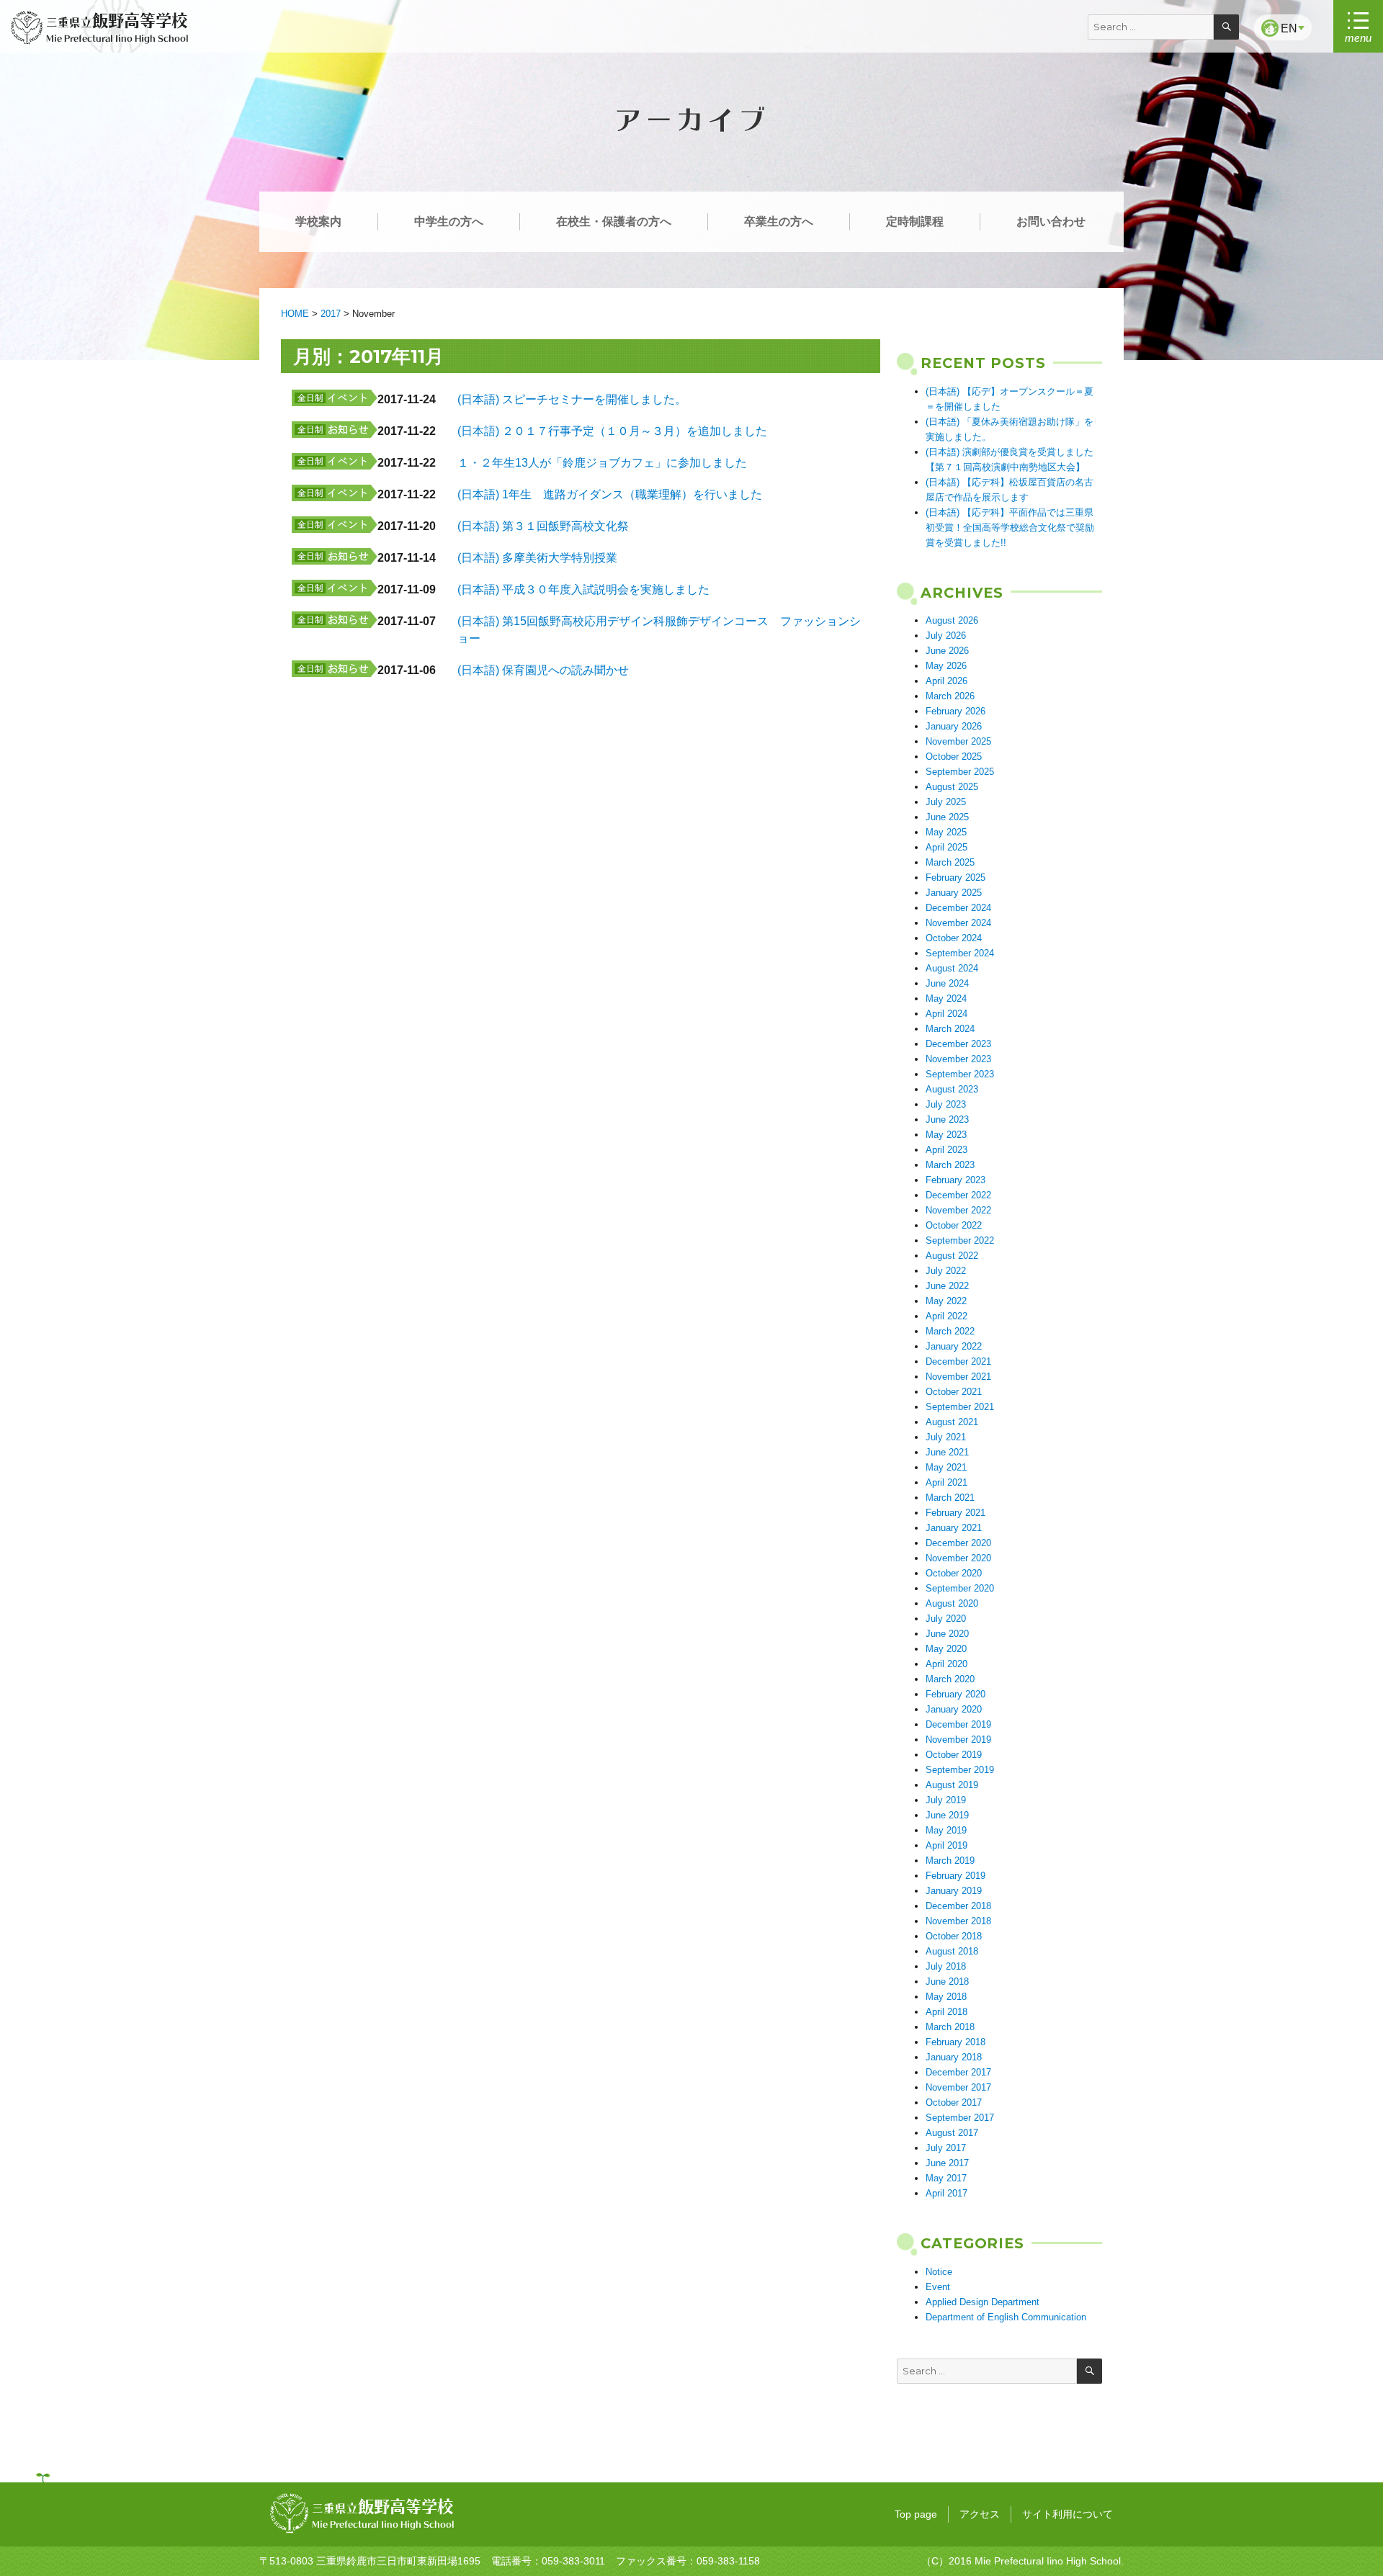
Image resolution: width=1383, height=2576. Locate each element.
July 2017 (946, 2148)
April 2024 (946, 1014)
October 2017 (954, 2102)
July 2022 (946, 1271)
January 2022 (954, 1346)
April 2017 (946, 2193)
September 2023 (960, 1074)
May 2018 (946, 1997)
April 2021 (946, 1482)
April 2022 (946, 1316)
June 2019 (947, 1815)
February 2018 (955, 2042)
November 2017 (958, 2087)
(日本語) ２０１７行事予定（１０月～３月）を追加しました (612, 431)
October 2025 (954, 757)
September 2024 (960, 953)
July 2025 (946, 802)
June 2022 (947, 1286)
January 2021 (954, 1528)
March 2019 (950, 1861)
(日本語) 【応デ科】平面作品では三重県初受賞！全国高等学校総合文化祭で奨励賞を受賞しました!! (1010, 528)
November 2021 (958, 1377)
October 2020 (954, 1573)
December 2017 (958, 2072)
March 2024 (950, 1029)
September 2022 (960, 1240)
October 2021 (954, 1392)
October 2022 (954, 1225)
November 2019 (958, 1740)
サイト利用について (1068, 2514)
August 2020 (952, 1603)
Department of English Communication (1006, 2317)
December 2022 (958, 1195)
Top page (916, 2514)
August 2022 (952, 1256)
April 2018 (946, 2012)
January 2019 (954, 1891)
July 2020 (946, 1619)
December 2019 (958, 1724)
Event (938, 2287)
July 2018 (946, 1966)
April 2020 (946, 1664)
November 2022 (958, 1210)
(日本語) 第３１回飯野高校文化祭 (543, 526)
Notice (939, 2272)
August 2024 (952, 968)
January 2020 (954, 1709)
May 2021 (946, 1467)
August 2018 (952, 1951)
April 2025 (946, 847)
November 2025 (958, 741)
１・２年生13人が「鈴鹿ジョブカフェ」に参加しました (602, 463)
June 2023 (947, 1119)
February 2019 (955, 1876)
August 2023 (952, 1089)
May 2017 (946, 2178)
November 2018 (958, 1921)
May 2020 (946, 1649)
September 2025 (960, 772)
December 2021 (958, 1361)
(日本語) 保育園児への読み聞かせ (543, 670)
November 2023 (958, 1059)
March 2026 (950, 696)
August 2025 (952, 787)
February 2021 (955, 1513)
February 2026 (955, 711)
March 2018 (950, 2027)
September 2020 (960, 1588)
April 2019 (946, 1845)
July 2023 (946, 1104)
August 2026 (952, 620)
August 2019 (952, 1785)
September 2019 (960, 1770)
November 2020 (958, 1558)
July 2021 (946, 1437)
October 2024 (954, 938)
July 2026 (946, 636)
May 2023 (946, 1135)
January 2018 (954, 2057)
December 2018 (958, 1906)
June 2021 (947, 1452)
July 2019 (946, 1800)
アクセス (980, 2514)
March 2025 (950, 862)
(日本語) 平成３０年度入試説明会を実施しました (583, 589)
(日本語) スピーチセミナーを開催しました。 (572, 399)
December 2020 (958, 1543)
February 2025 (955, 878)
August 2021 (952, 1422)
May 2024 (946, 998)
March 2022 (950, 1331)
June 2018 (947, 1982)
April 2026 (946, 681)
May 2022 (946, 1301)
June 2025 (947, 817)
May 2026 (946, 666)
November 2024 (958, 923)
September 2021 (960, 1407)
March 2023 (950, 1165)
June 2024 (947, 983)
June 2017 (947, 2163)
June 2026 (947, 651)
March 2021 (950, 1498)
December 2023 (958, 1044)
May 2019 (946, 1830)
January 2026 (954, 726)
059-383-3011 (573, 2561)
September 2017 (960, 2118)
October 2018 (954, 1936)
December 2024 (958, 908)
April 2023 (946, 1150)
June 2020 (947, 1634)
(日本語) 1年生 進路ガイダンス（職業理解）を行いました (610, 494)
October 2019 (954, 1755)
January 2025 (954, 893)
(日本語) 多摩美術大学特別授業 (537, 558)
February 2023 (955, 1180)
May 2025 (946, 832)
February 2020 (955, 1694)
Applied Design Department (983, 2302)
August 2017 (952, 2133)
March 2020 (950, 1679)
